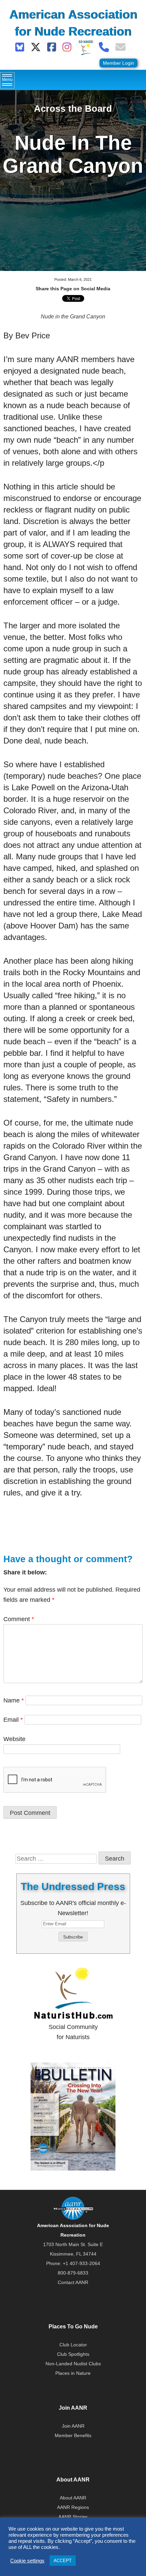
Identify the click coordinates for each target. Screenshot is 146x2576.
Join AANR (73, 2426)
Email (13, 1720)
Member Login (118, 63)
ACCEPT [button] (63, 2561)
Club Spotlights (73, 2354)
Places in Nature (73, 2373)
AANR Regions (73, 2507)
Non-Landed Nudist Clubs (73, 2364)
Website (14, 1739)
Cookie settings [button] (27, 2561)
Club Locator (73, 2345)
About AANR (73, 2498)
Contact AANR (73, 2282)
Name (14, 1700)
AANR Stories (73, 2517)
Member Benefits (73, 2435)
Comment (19, 1619)
